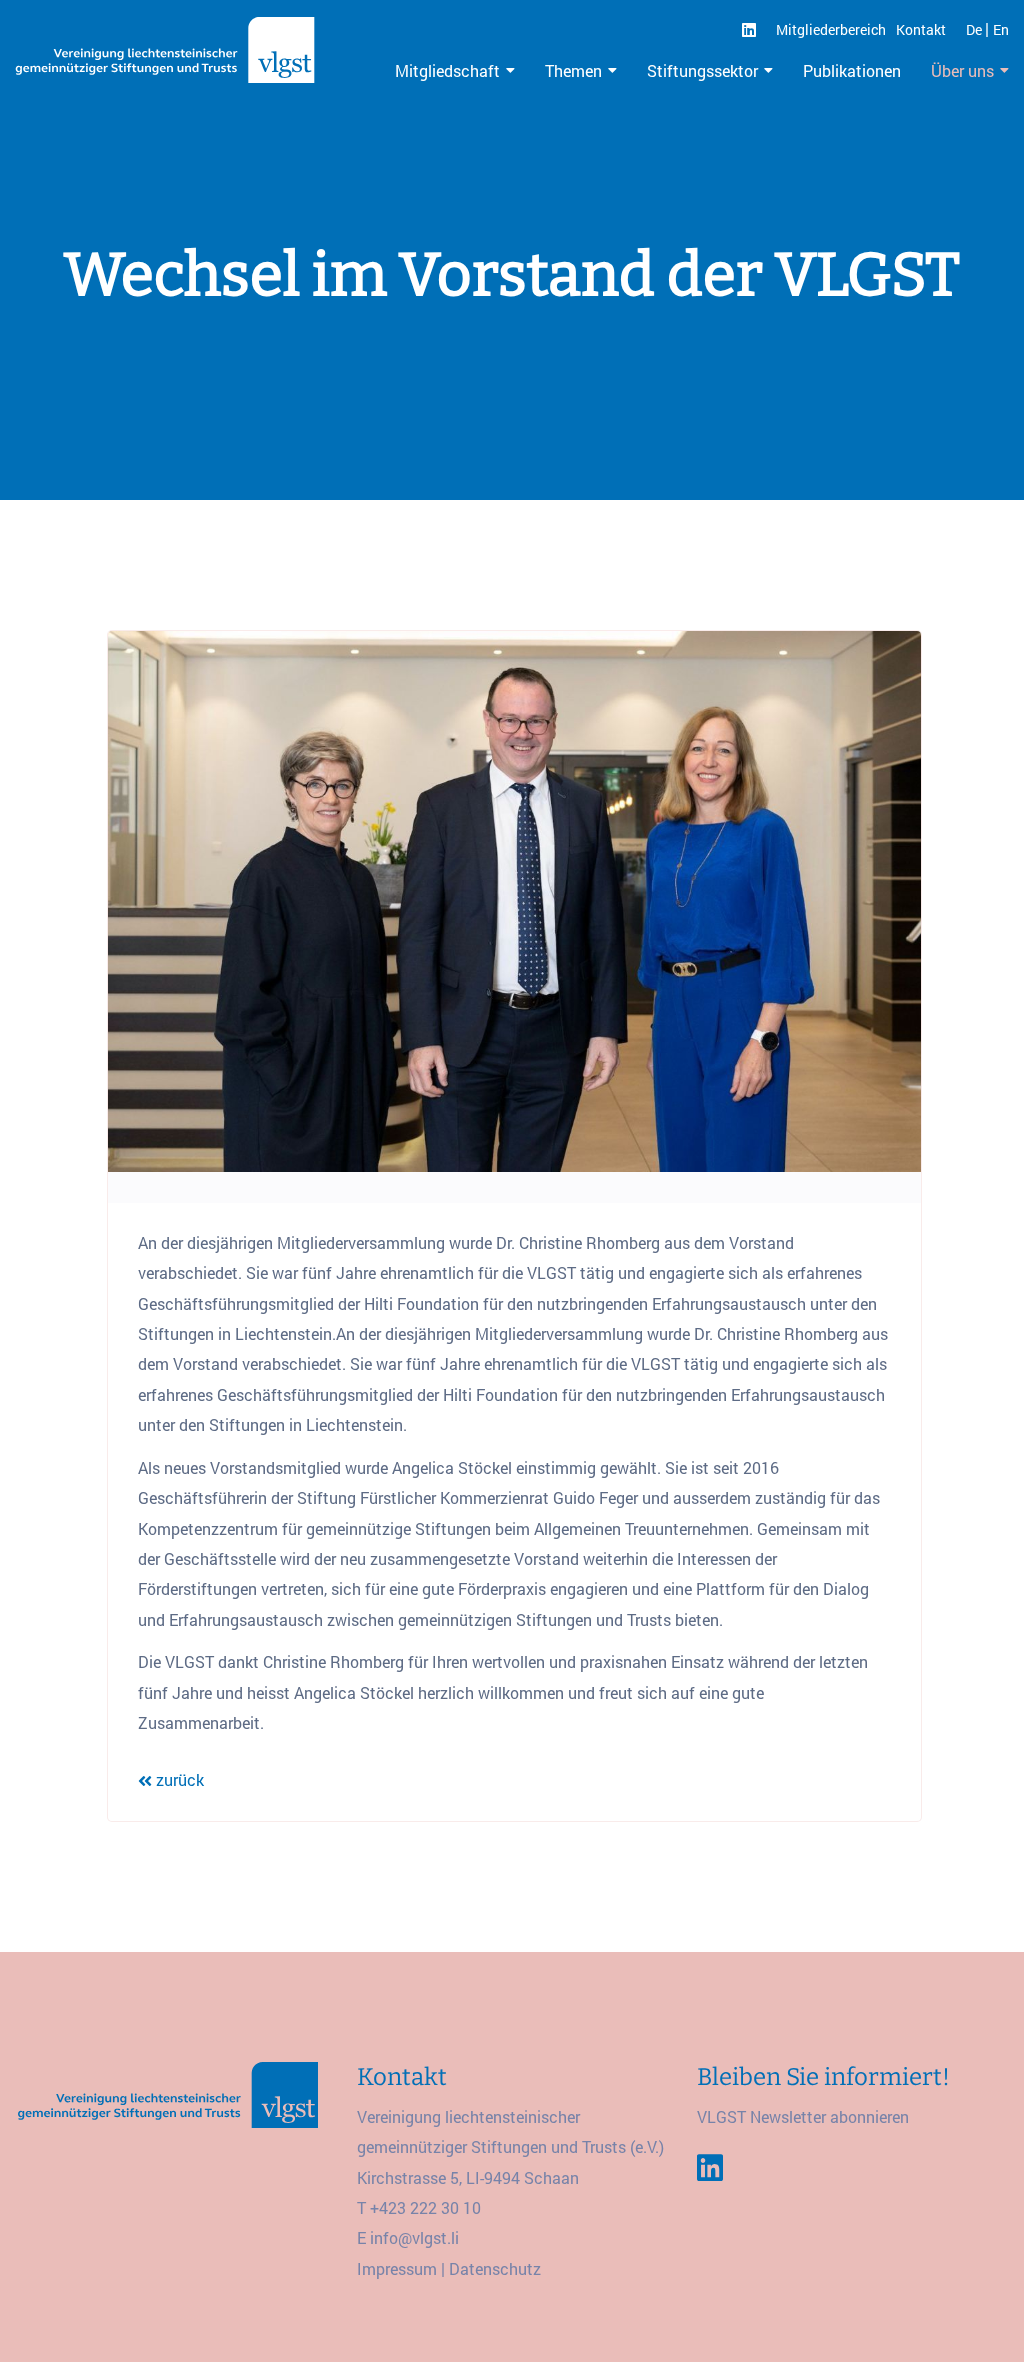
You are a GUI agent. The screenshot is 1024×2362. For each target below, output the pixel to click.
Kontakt (921, 29)
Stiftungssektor (702, 70)
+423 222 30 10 (425, 2207)
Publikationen (852, 70)
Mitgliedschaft (447, 70)
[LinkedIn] (749, 29)
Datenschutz (495, 2268)
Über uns (962, 70)
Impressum (397, 2268)
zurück (178, 1779)
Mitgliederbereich (831, 29)
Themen (573, 70)
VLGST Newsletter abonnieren (803, 2116)
